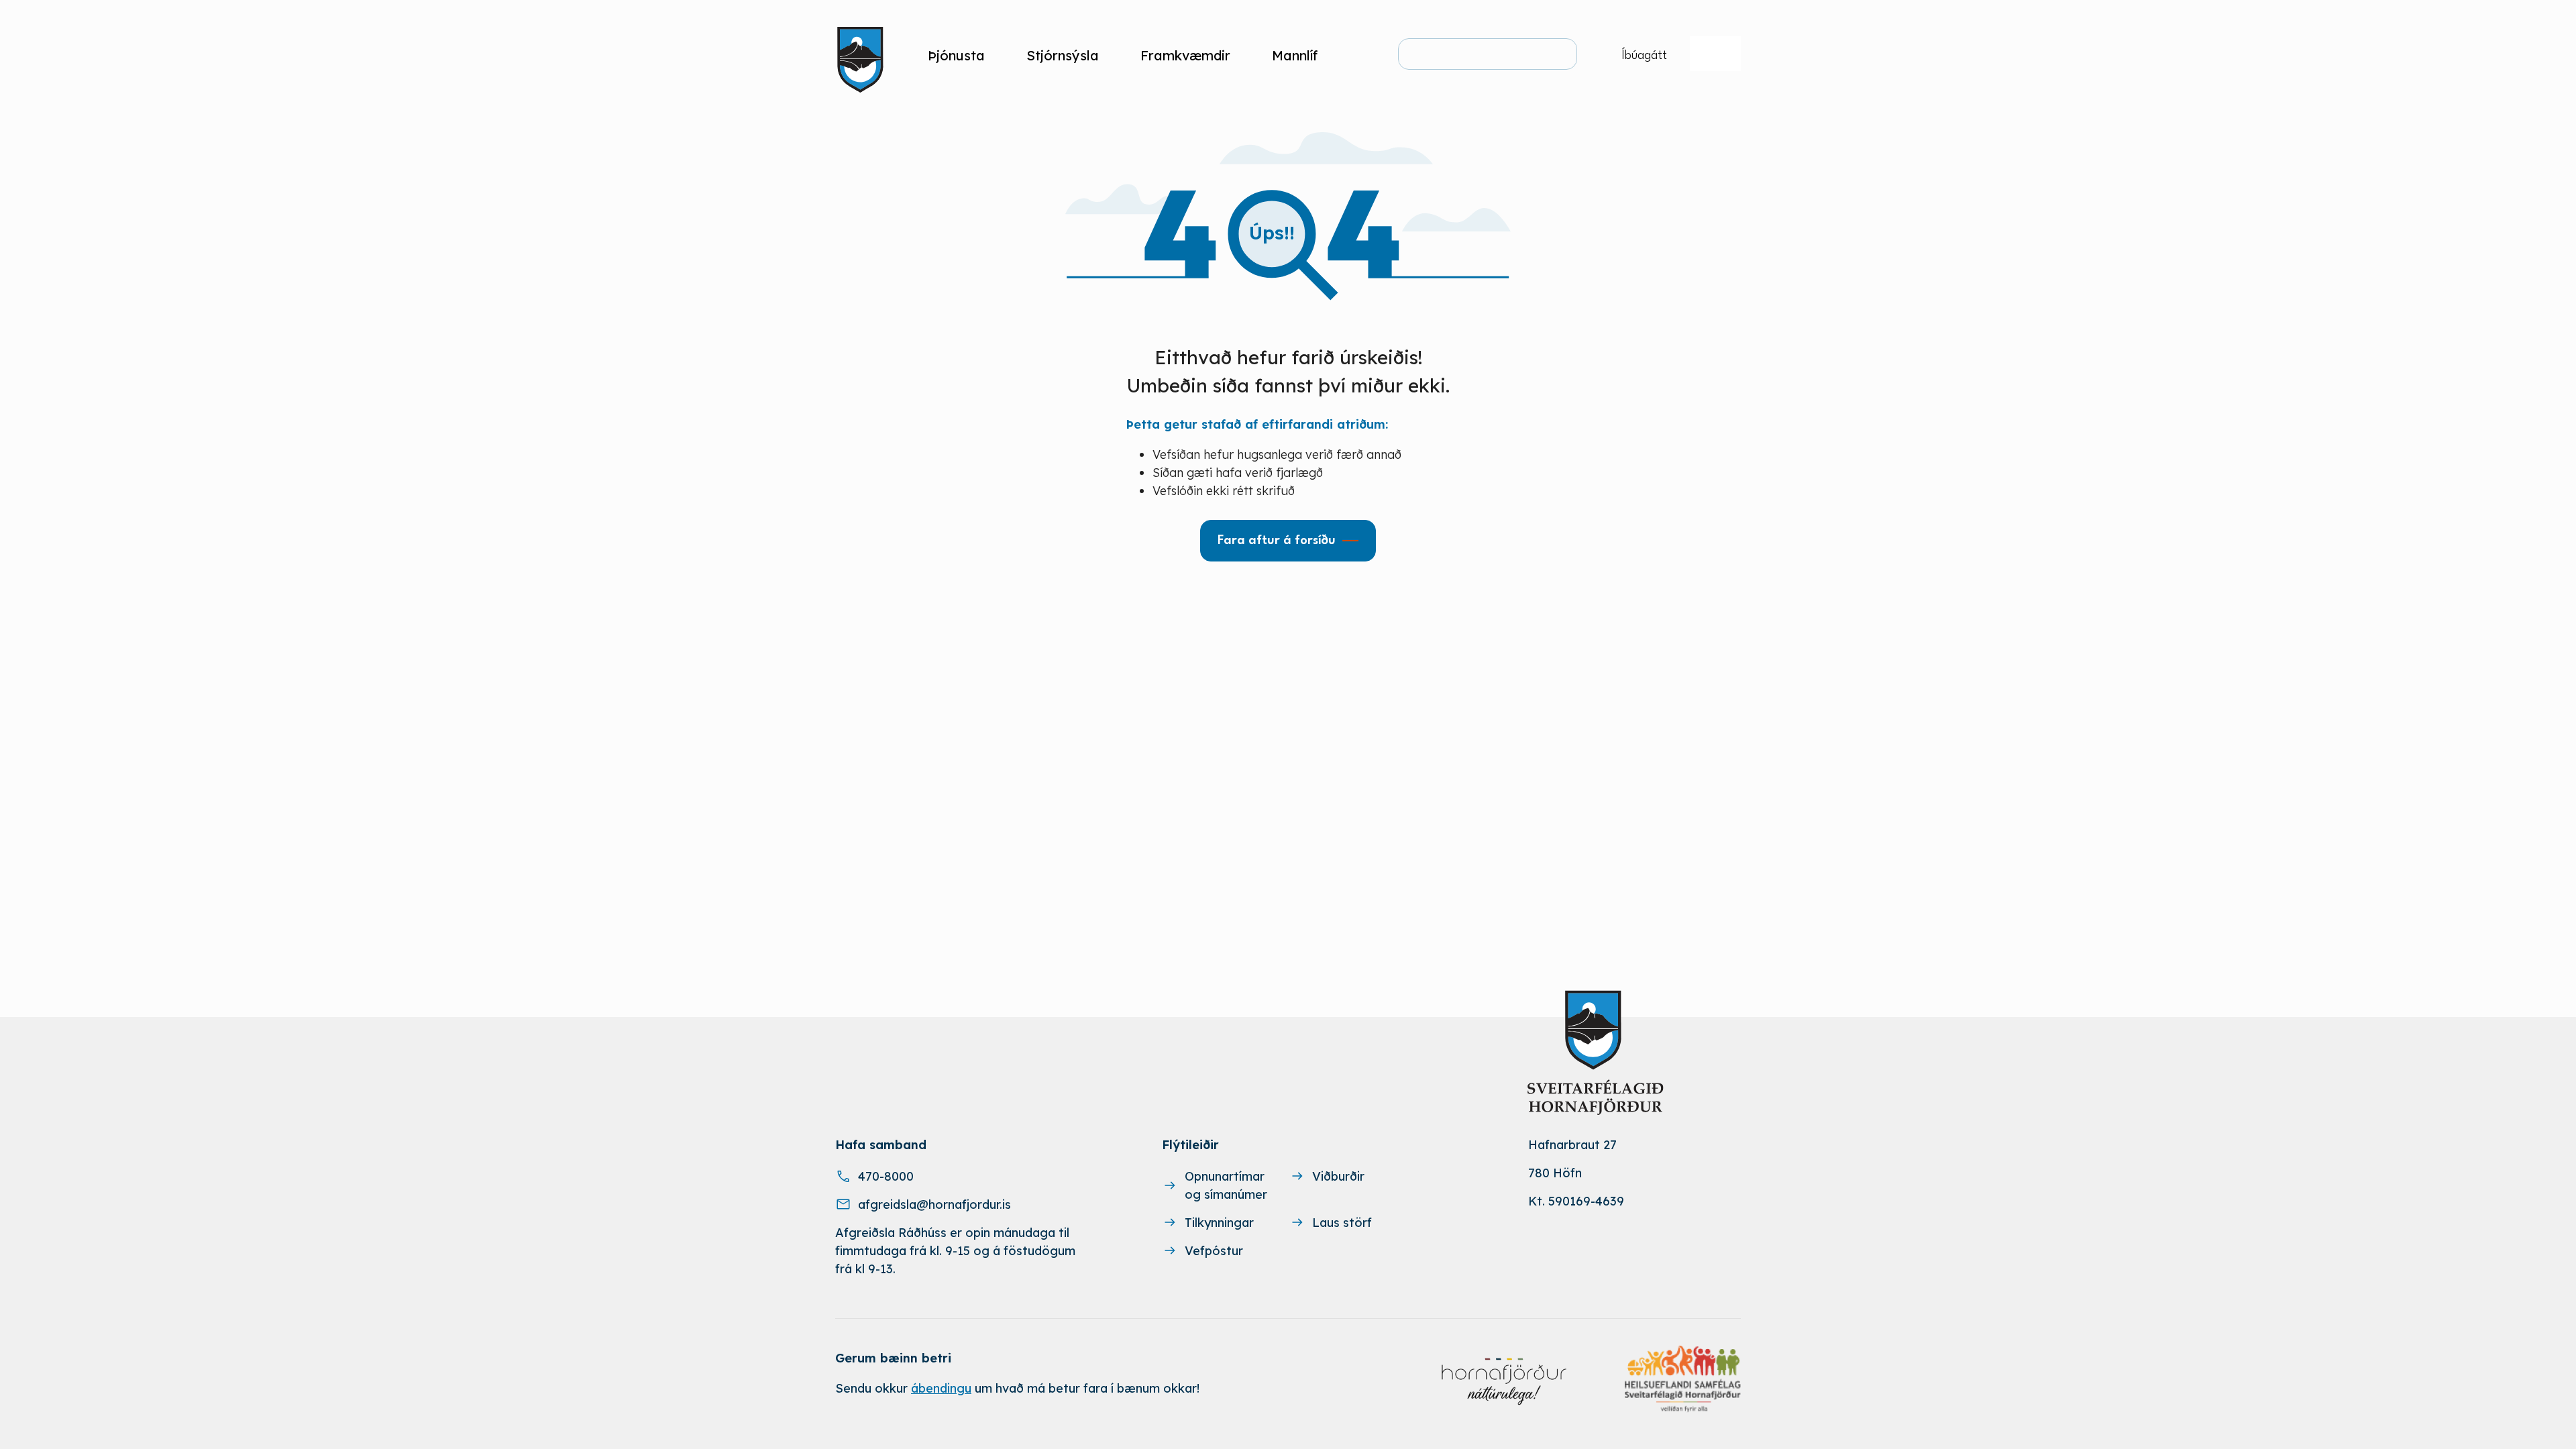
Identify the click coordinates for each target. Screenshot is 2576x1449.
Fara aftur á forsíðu (1277, 541)
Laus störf (1342, 1223)
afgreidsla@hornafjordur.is (934, 1204)
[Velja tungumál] (1715, 54)
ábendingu (941, 1388)
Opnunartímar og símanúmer (1226, 1185)
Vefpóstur (1214, 1251)
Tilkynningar (1219, 1223)
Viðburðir (1338, 1176)
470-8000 (886, 1176)
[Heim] (863, 55)
